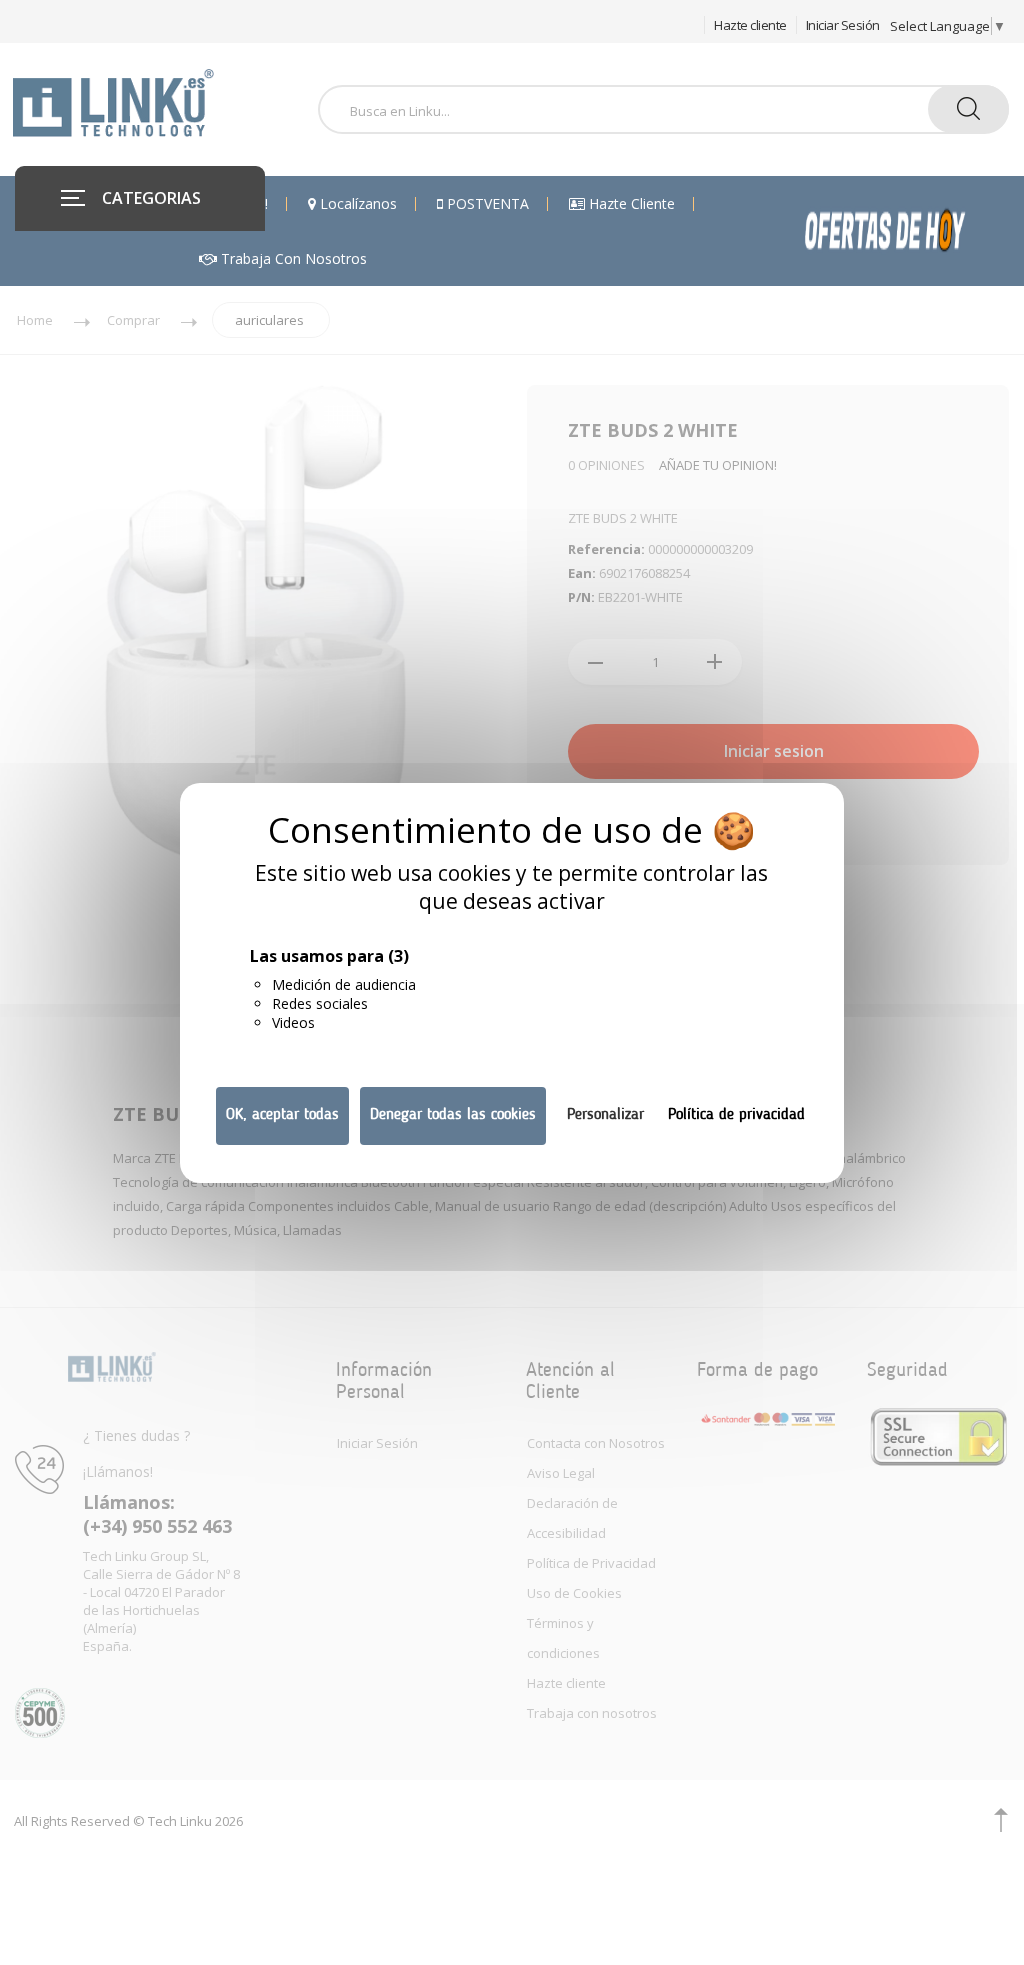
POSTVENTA (486, 204)
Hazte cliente (750, 25)
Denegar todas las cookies (453, 1115)
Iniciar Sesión (843, 25)
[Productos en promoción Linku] (905, 231)
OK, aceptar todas (282, 1115)
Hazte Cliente (630, 204)
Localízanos (356, 204)
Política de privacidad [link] (736, 1115)
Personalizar (605, 1115)
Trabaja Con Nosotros (292, 259)
